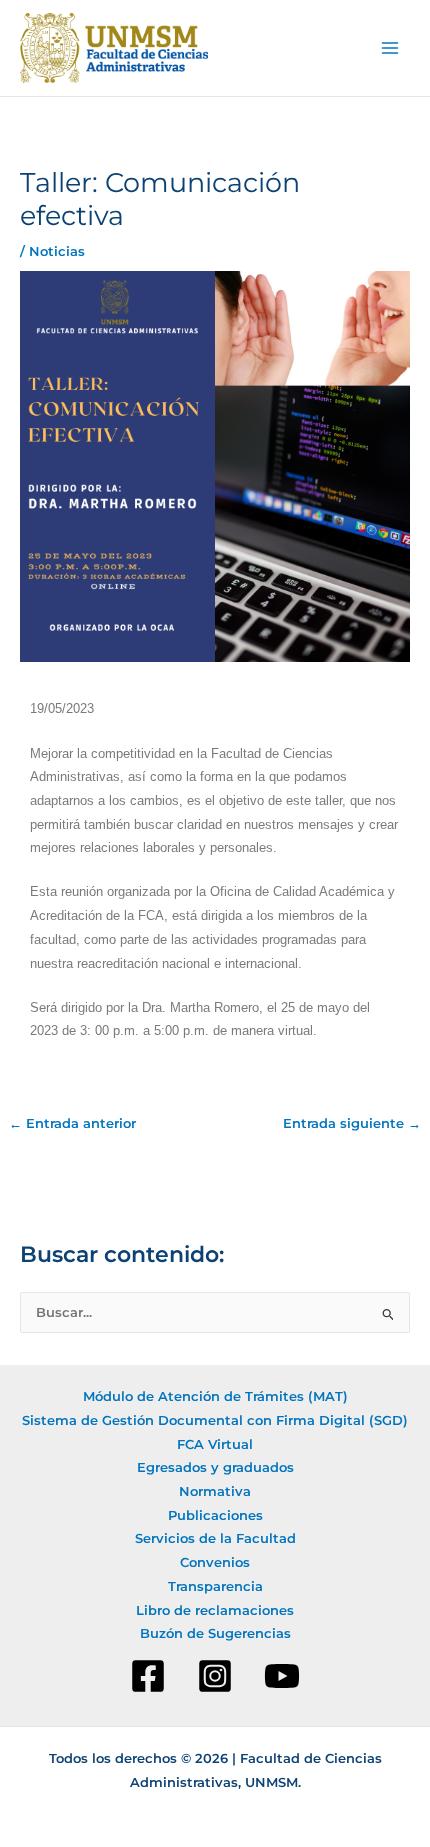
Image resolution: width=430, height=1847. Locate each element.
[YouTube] (282, 1676)
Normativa (215, 1491)
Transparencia (215, 1586)
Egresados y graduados (215, 1467)
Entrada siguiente (352, 1124)
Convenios (215, 1562)
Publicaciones (215, 1515)
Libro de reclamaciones (215, 1610)
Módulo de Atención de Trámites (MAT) (215, 1396)
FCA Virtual (215, 1444)
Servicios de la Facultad (215, 1538)
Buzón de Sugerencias (215, 1633)
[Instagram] (215, 1676)
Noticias (57, 251)
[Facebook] (148, 1676)
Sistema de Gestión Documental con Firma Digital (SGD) (215, 1420)
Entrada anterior (72, 1124)
